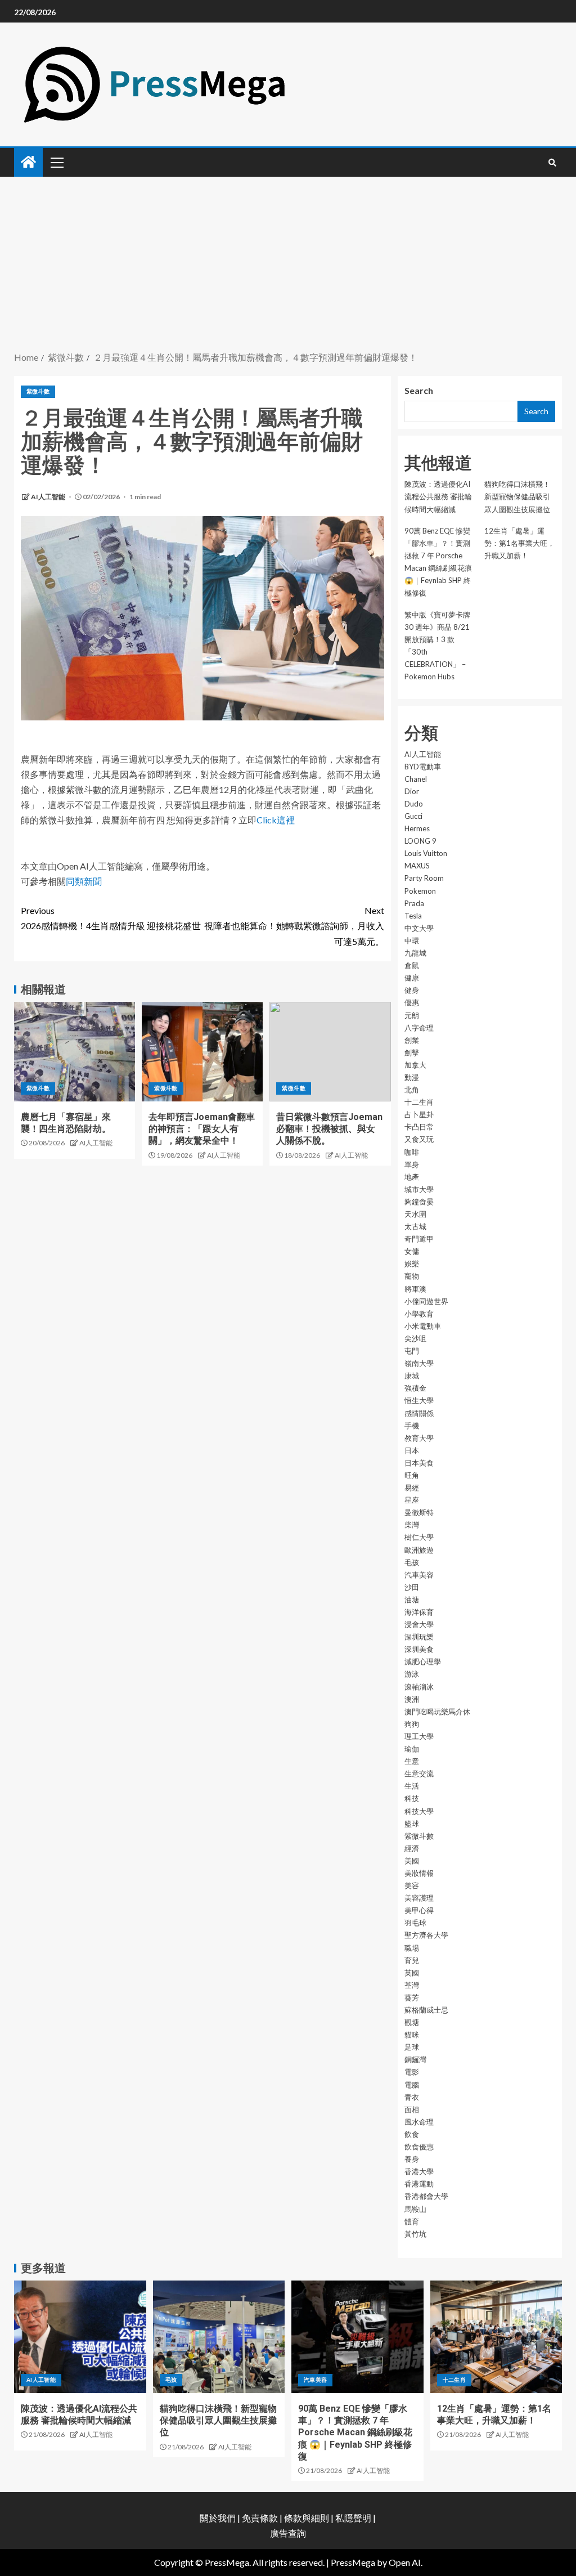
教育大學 (419, 1438)
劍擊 (412, 1052)
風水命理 (419, 2122)
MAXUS (417, 866)
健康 (412, 978)
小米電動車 (423, 1326)
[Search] (552, 163)
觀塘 (412, 2022)
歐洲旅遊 (419, 1550)
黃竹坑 (415, 2234)
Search (419, 390)
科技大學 (419, 1811)
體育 (412, 2221)
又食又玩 (419, 1139)
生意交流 (419, 1773)
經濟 (412, 1848)
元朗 (412, 1015)
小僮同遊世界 (426, 1301)
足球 (412, 2047)
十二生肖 (419, 1102)
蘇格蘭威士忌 (426, 2010)
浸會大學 (419, 1624)
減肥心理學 (423, 1661)
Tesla (413, 916)
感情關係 (419, 1413)
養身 (412, 2159)
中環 (412, 940)
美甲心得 (419, 1910)
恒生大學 (419, 1400)
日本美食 (419, 1463)
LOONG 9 (420, 841)
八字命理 (419, 1028)
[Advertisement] (288, 265)
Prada (414, 903)
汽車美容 (419, 1575)
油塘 (412, 1600)
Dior (412, 791)
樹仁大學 (419, 1537)
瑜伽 (412, 1749)
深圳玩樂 (419, 1637)
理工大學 (419, 1736)
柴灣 (412, 1525)
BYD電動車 (423, 767)
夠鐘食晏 (419, 1202)
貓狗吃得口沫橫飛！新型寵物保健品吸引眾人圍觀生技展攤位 (517, 496)
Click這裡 (276, 820)
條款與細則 (307, 2518)
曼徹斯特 (419, 1512)
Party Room (424, 878)
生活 (412, 1786)
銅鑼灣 (415, 2059)
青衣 (412, 2097)
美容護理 (419, 1898)
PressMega (353, 2562)
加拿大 (415, 1065)
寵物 (412, 1276)
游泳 (412, 1674)
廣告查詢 (288, 2533)
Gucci (413, 816)
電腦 (412, 2085)
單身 (412, 1164)
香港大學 (419, 2171)
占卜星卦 (419, 1114)
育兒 (412, 1960)
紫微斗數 (38, 391)
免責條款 (260, 2518)
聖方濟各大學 (426, 1935)
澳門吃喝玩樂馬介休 (437, 1712)
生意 (412, 1761)
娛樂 (412, 1264)
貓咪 (412, 2035)
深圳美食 (419, 1649)
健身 (412, 990)
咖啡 (412, 1152)
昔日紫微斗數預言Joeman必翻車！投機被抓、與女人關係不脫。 (329, 1129)
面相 (412, 2109)
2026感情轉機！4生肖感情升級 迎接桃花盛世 (111, 918)
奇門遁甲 (419, 1239)
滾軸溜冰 (419, 1687)
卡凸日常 (419, 1127)
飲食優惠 (419, 2147)
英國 (412, 1973)
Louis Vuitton (426, 853)
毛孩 (412, 1562)
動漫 (412, 1077)
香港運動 (419, 2184)
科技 (412, 1798)
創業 (412, 1040)
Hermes (417, 828)
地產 (412, 1177)
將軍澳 (415, 1289)
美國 (412, 1861)
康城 (412, 1376)
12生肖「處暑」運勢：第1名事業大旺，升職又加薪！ (519, 543)
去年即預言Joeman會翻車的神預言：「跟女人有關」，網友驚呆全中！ (202, 1129)
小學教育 (419, 1314)
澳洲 (412, 1699)
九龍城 (415, 953)
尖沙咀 (415, 1338)
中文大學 (419, 928)
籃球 (412, 1824)
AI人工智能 (49, 497)
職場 (412, 1948)
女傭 (412, 1251)
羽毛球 (415, 1923)
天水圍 (415, 1214)
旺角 (412, 1475)
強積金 (415, 1388)
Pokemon (420, 891)
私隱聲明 (353, 2518)
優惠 (412, 1002)
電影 (412, 2072)
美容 (412, 1885)
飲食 (412, 2134)
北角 (412, 1090)
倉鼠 (412, 965)
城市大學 (419, 1189)
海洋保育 (419, 1612)
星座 (412, 1500)
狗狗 (412, 1724)
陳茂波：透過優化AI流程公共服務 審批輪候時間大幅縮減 (438, 496)
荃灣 (412, 1985)
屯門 (412, 1351)
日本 (412, 1450)
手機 (412, 1426)
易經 (412, 1488)
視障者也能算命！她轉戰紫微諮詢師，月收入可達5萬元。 (294, 926)
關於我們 (219, 2518)
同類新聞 (84, 881)
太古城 (415, 1226)
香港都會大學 (426, 2196)
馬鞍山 (415, 2209)
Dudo (414, 804)
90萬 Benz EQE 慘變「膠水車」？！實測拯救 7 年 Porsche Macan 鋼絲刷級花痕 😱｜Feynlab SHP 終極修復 (355, 2432)
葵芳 (412, 1997)
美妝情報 (419, 1873)
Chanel (416, 779)
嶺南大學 (419, 1363)
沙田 (412, 1587)
